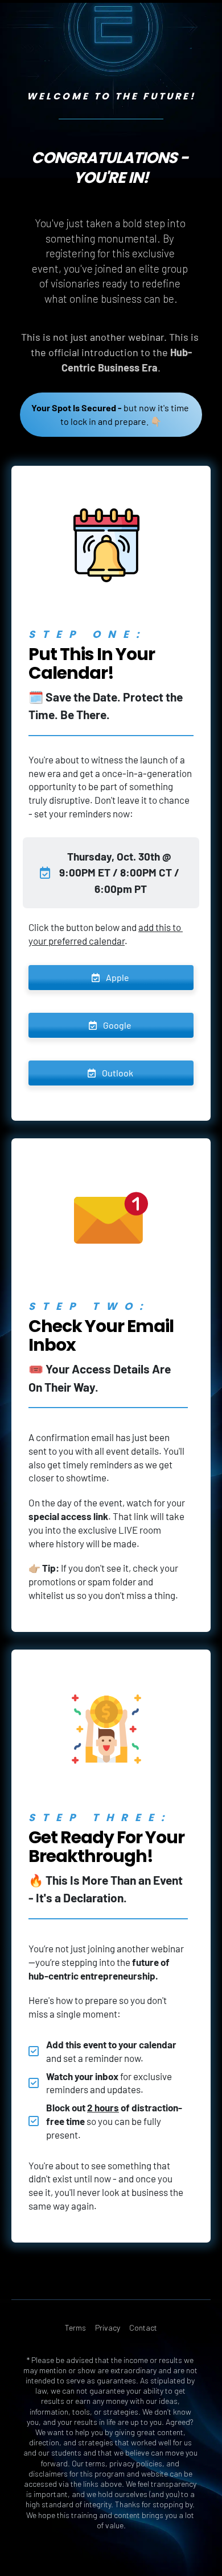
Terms (75, 2327)
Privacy (108, 2327)
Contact (143, 2327)
